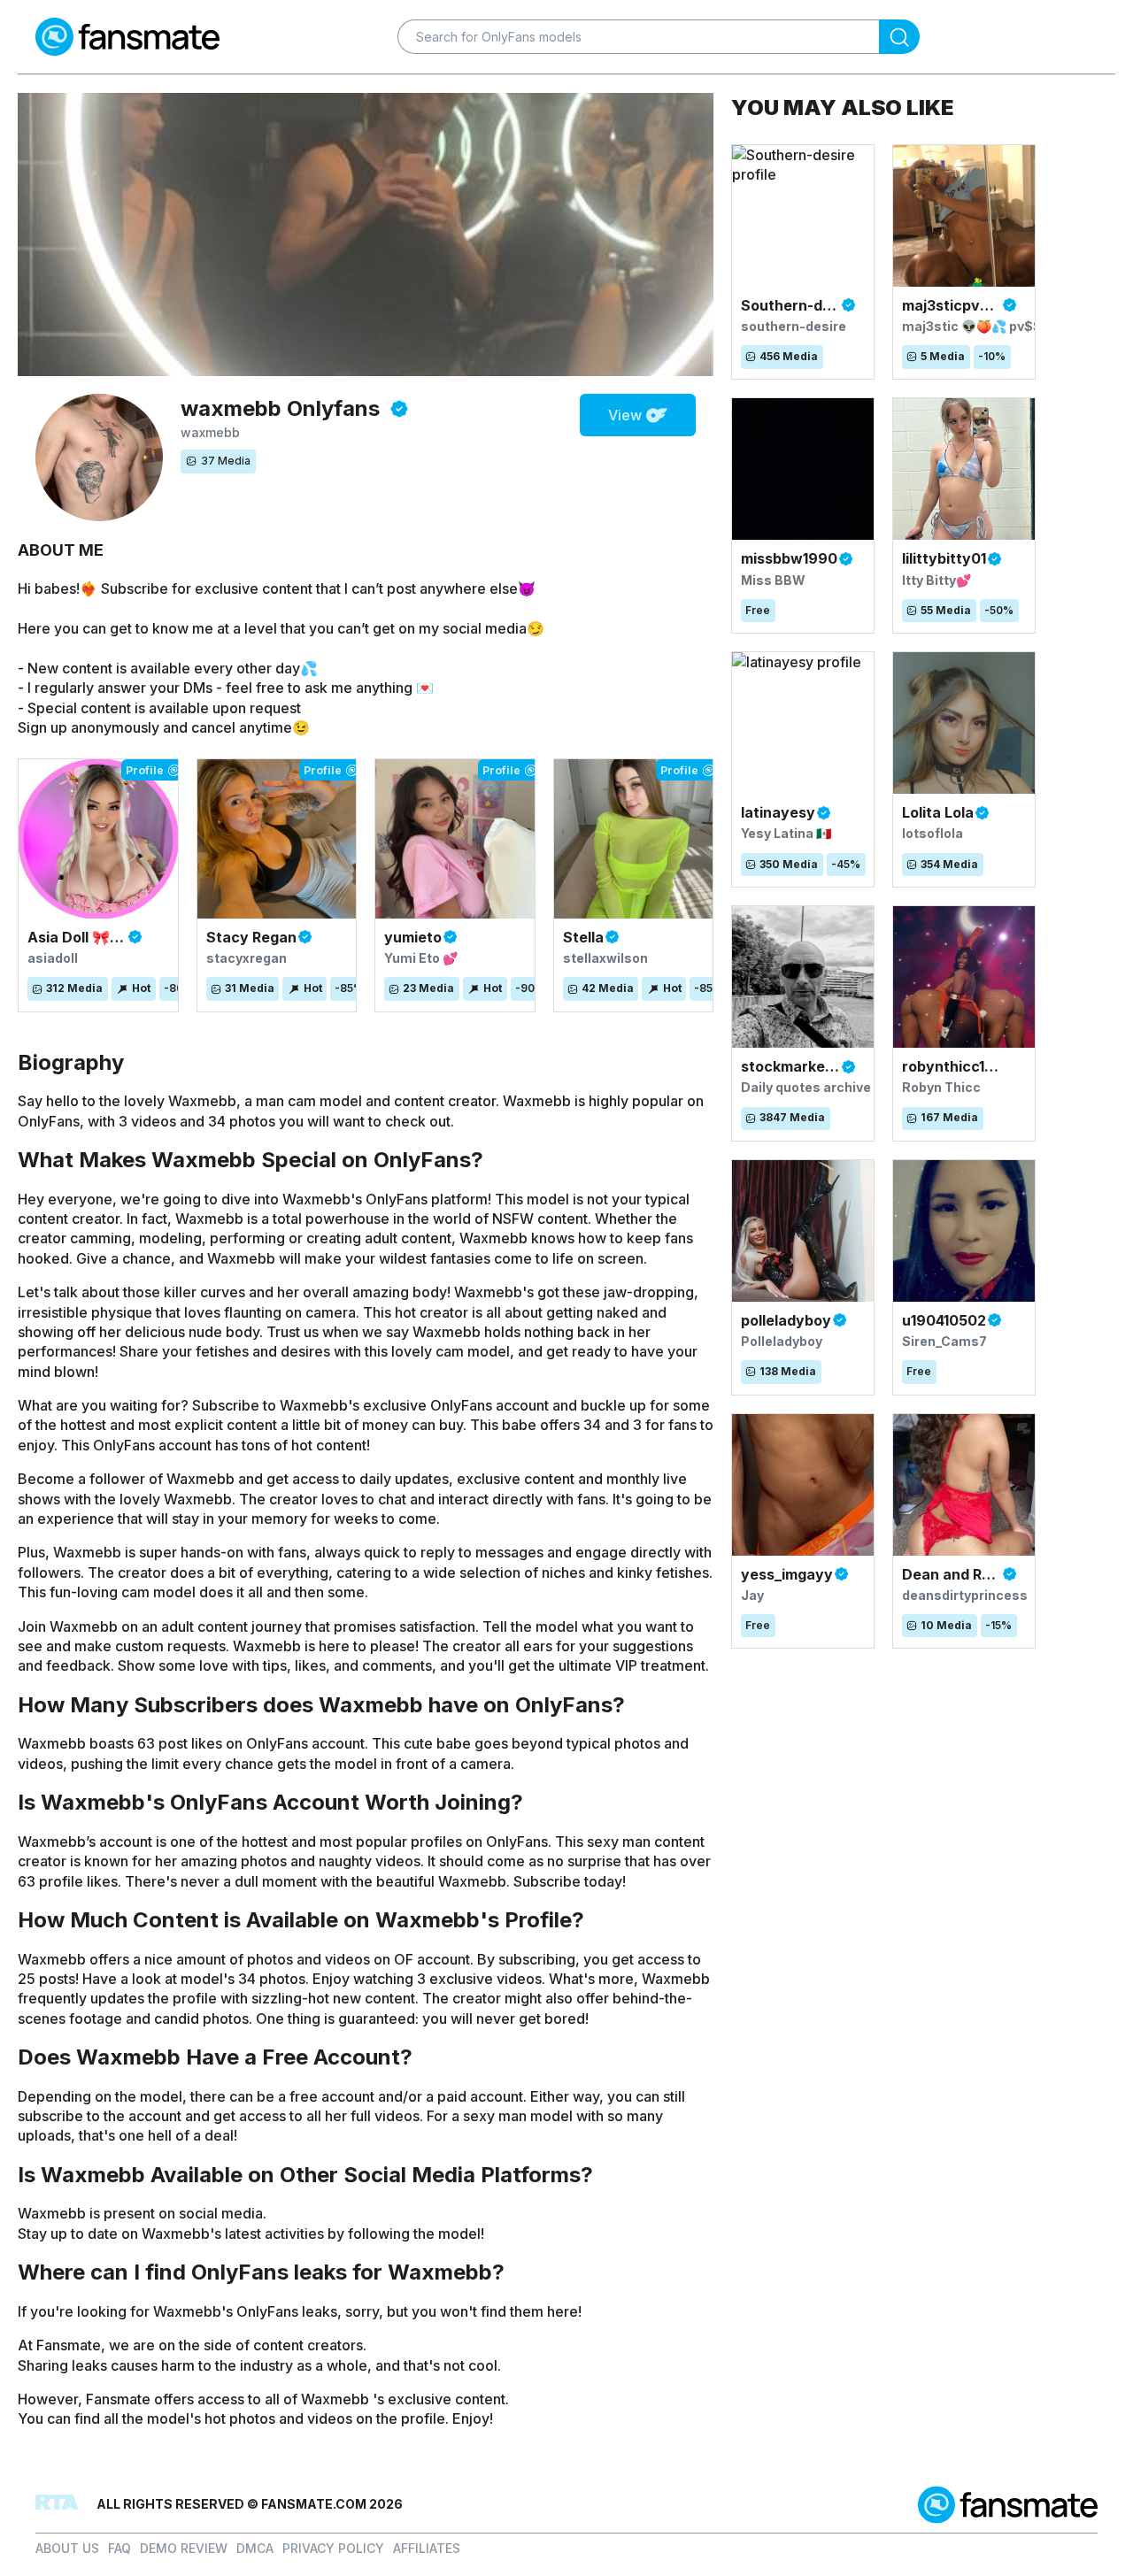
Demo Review (184, 2548)
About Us (67, 2548)
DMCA (255, 2548)
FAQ (119, 2548)
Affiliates (427, 2548)
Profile (145, 770)
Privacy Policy (333, 2548)
